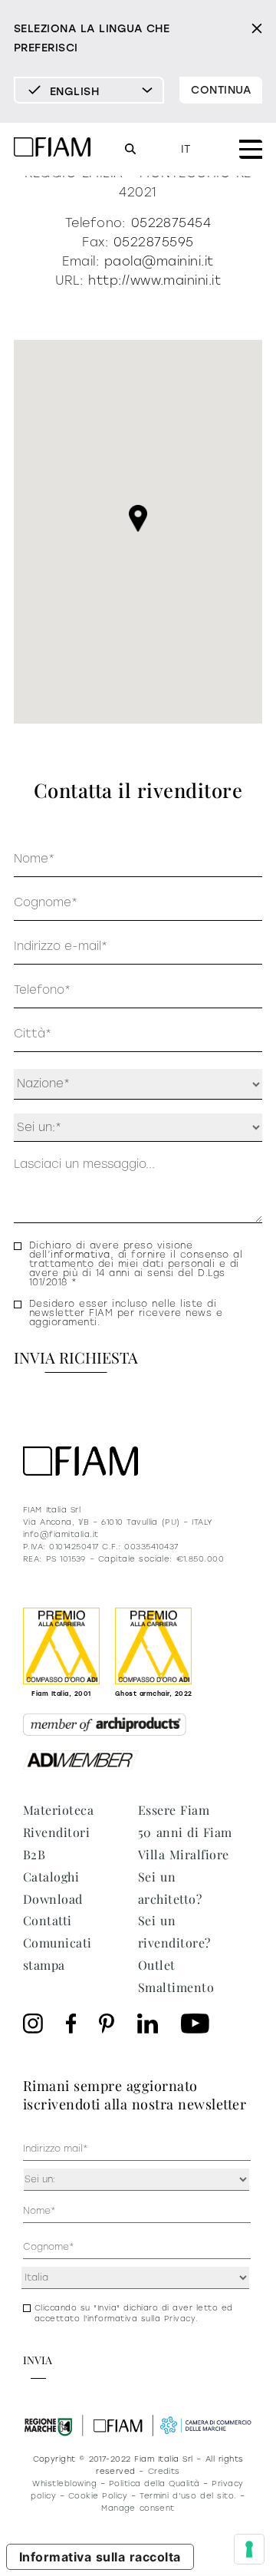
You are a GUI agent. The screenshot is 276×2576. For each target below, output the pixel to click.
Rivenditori (56, 1832)
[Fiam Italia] (52, 149)
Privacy (180, 2319)
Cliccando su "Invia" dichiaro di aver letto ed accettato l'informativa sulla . (134, 2313)
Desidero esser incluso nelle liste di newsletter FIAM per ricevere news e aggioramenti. (126, 1313)
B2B (34, 1854)
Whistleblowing (64, 2484)
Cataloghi (51, 1877)
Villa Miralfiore (184, 1854)
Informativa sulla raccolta (100, 2557)
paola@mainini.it (159, 261)
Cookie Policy (98, 2496)
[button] (138, 518)
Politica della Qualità (154, 2484)
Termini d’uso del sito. (188, 2496)
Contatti (48, 1920)
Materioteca (58, 1810)
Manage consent (138, 2508)
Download (53, 1899)
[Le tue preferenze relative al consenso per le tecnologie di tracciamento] (249, 2549)
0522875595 (154, 242)
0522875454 (171, 223)
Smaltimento (176, 1987)
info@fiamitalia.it (61, 1534)
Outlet (157, 1965)
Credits (164, 2471)
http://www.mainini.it (154, 280)
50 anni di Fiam (185, 1832)
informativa (80, 1255)
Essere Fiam (174, 1810)
